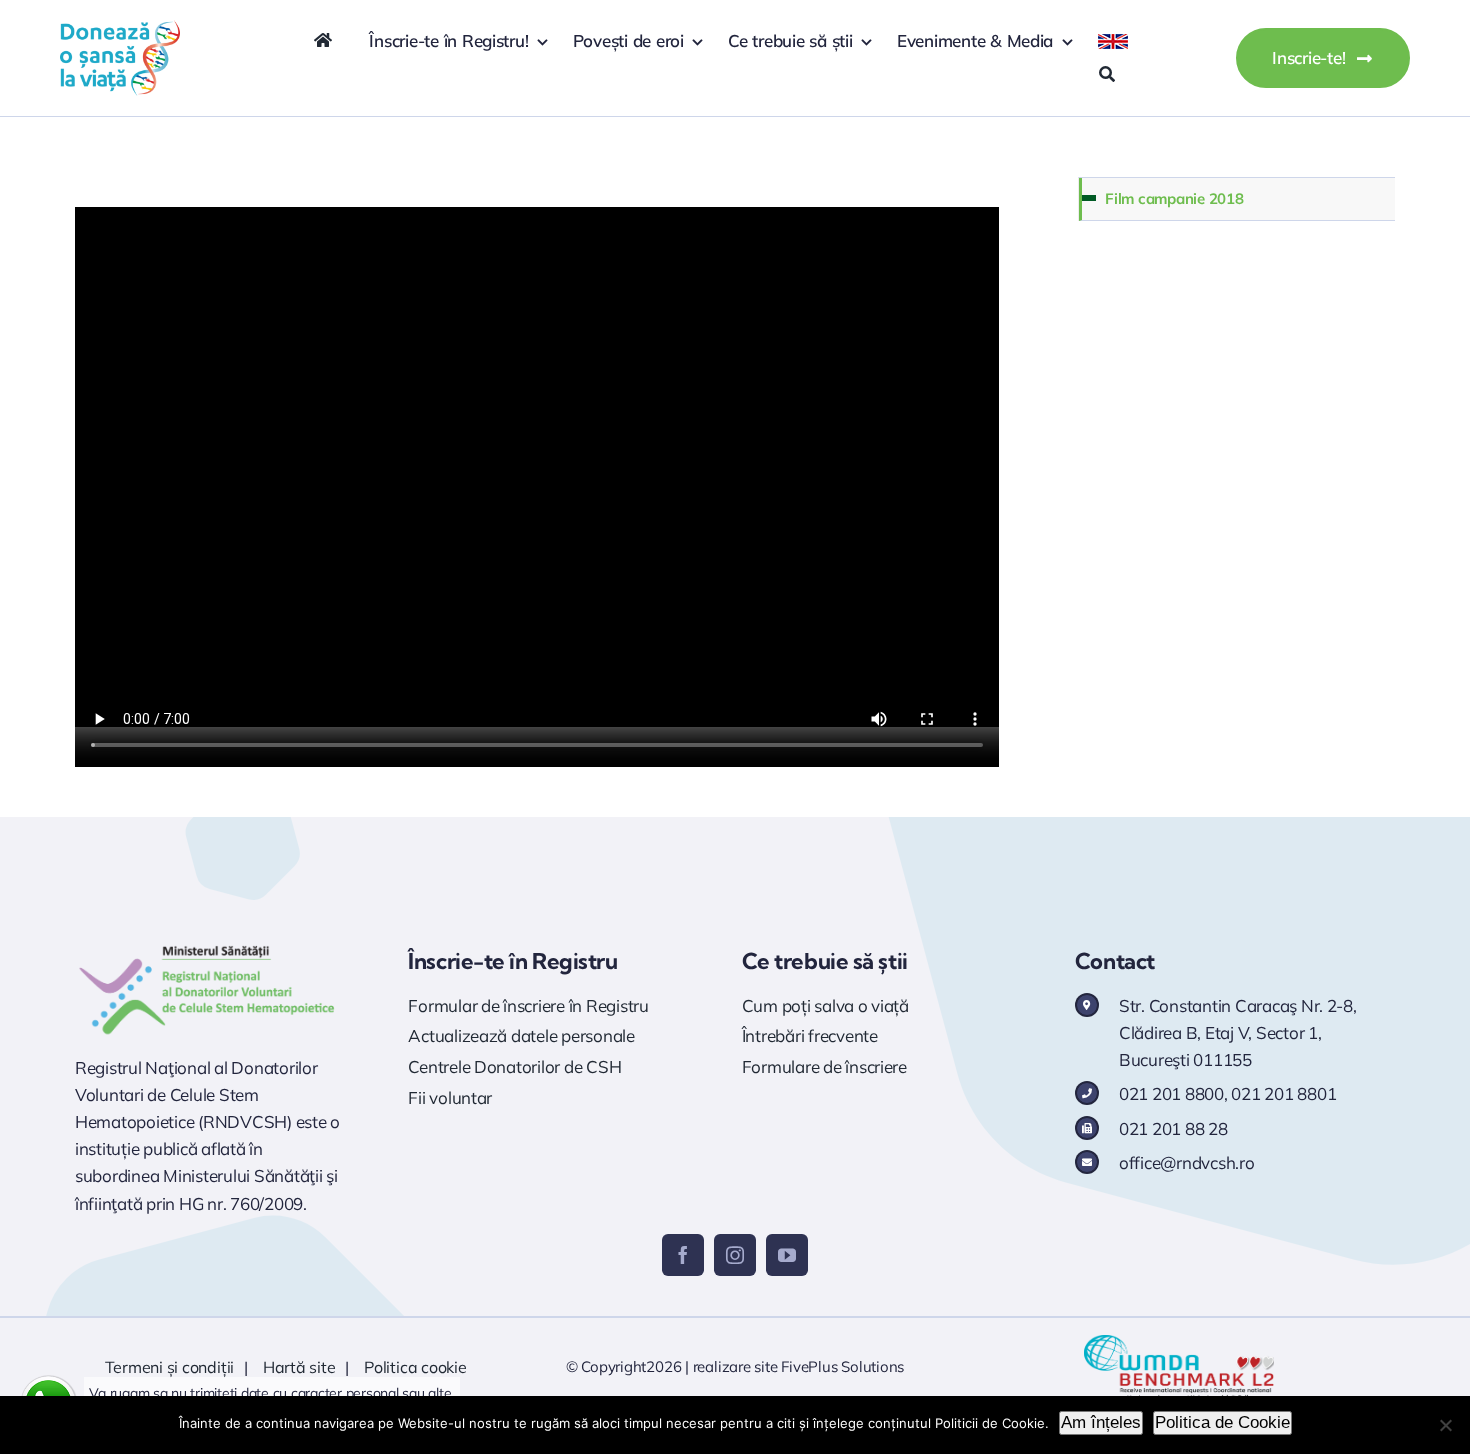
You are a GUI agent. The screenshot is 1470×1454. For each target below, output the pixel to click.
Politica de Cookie (1222, 1422)
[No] (1445, 1425)
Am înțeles (1101, 1422)
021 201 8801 (1283, 1093)
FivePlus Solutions (842, 1366)
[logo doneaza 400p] (120, 28)
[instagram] (735, 1255)
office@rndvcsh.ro (1187, 1162)
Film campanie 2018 (1174, 198)
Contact (1115, 961)
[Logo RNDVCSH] (207, 945)
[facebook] (683, 1255)
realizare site (735, 1366)
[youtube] (787, 1255)
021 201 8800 (1171, 1093)
